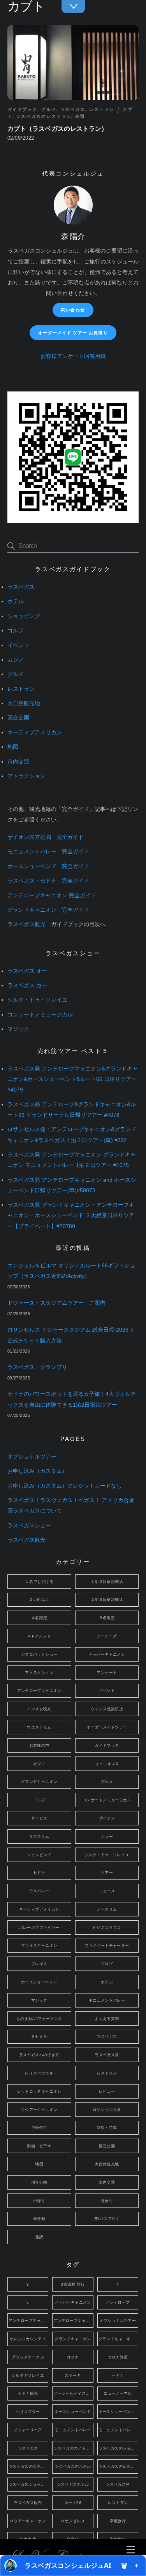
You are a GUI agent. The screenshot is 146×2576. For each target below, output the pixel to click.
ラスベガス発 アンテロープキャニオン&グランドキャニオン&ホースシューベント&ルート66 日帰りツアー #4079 (73, 1079)
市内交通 (18, 762)
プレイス (39, 1964)
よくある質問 (107, 2019)
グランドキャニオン (39, 1782)
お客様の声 (39, 1745)
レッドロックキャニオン (39, 2091)
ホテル (16, 601)
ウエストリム (39, 1727)
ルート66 (73, 2503)
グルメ (49, 109)
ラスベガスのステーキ (28, 2466)
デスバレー (39, 1891)
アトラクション (26, 776)
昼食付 (107, 2201)
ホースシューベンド (39, 1982)
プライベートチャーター (107, 1945)
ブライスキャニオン (39, 1945)
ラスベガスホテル (73, 2484)
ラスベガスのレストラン (44, 116)
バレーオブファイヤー (39, 1928)
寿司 (80, 116)
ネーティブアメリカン (35, 733)
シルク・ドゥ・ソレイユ (37, 1000)
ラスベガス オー (27, 971)
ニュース (107, 1891)
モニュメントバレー (107, 2000)
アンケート (107, 1673)
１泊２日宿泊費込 (107, 1582)
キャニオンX (107, 1764)
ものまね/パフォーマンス (39, 2019)
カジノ (16, 660)
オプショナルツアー (32, 1457)
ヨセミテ (39, 2036)
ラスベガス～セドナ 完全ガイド (48, 881)
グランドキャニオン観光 (118, 2339)
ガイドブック (22, 109)
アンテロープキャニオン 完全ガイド (52, 896)
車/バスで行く (107, 2219)
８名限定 (107, 1618)
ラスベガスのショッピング (118, 2448)
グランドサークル (28, 2357)
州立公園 (39, 2182)
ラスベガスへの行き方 (39, 2055)
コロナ (73, 2357)
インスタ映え (39, 1709)
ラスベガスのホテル (73, 2466)
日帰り (39, 2201)
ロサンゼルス (73, 2521)
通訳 (39, 2237)
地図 (13, 747)
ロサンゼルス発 (107, 2110)
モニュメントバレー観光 (118, 2430)
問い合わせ (73, 310)
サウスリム (39, 1836)
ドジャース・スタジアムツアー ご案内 (56, 1303)
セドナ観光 (28, 2393)
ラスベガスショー (29, 1526)
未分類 (39, 2219)
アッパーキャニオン (107, 1654)
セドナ (39, 1873)
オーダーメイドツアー (107, 1727)
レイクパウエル (39, 2073)
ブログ (107, 1964)
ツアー (107, 1873)
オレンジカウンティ (28, 2339)
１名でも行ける (39, 1582)
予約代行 (39, 2128)
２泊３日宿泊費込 (107, 1599)
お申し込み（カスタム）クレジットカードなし (65, 1486)
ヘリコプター (28, 2412)
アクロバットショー (39, 1654)
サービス (39, 1818)
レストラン (102, 109)
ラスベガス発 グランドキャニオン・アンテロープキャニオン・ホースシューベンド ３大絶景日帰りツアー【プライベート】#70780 (71, 1215)
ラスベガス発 (107, 2055)
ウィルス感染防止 (107, 1709)
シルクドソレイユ (28, 2375)
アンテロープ (118, 2302)
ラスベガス (73, 109)
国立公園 (18, 718)
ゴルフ (16, 631)
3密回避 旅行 (73, 2284)
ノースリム (107, 1909)
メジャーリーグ (28, 2430)
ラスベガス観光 (26, 924)
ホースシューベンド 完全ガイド (48, 866)
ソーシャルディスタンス (73, 2393)
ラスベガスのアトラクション (73, 2448)
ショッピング (24, 616)
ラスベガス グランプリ (37, 1367)
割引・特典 (107, 2128)
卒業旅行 (118, 2521)
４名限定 (39, 1618)
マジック (18, 1029)
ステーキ (73, 2375)
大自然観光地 (24, 703)
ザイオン (107, 1818)
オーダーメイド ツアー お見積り (73, 333)
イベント (18, 645)
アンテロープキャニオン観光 (73, 2321)
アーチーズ (107, 1636)
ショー (107, 1836)
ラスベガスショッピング (28, 2484)
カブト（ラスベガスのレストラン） (58, 129)
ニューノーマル (118, 2393)
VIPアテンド (39, 1636)
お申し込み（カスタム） (37, 1471)
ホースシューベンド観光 (118, 2412)
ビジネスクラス (107, 1928)
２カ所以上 (39, 1599)
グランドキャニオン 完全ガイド (48, 910)
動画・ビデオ (39, 2146)
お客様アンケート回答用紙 (73, 356)
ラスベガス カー (27, 985)
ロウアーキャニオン (39, 2110)
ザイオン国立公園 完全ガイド (46, 837)
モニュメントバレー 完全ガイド (48, 852)
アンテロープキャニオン (39, 1691)
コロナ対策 (118, 2357)
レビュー (107, 2091)
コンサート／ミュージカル (40, 1015)
